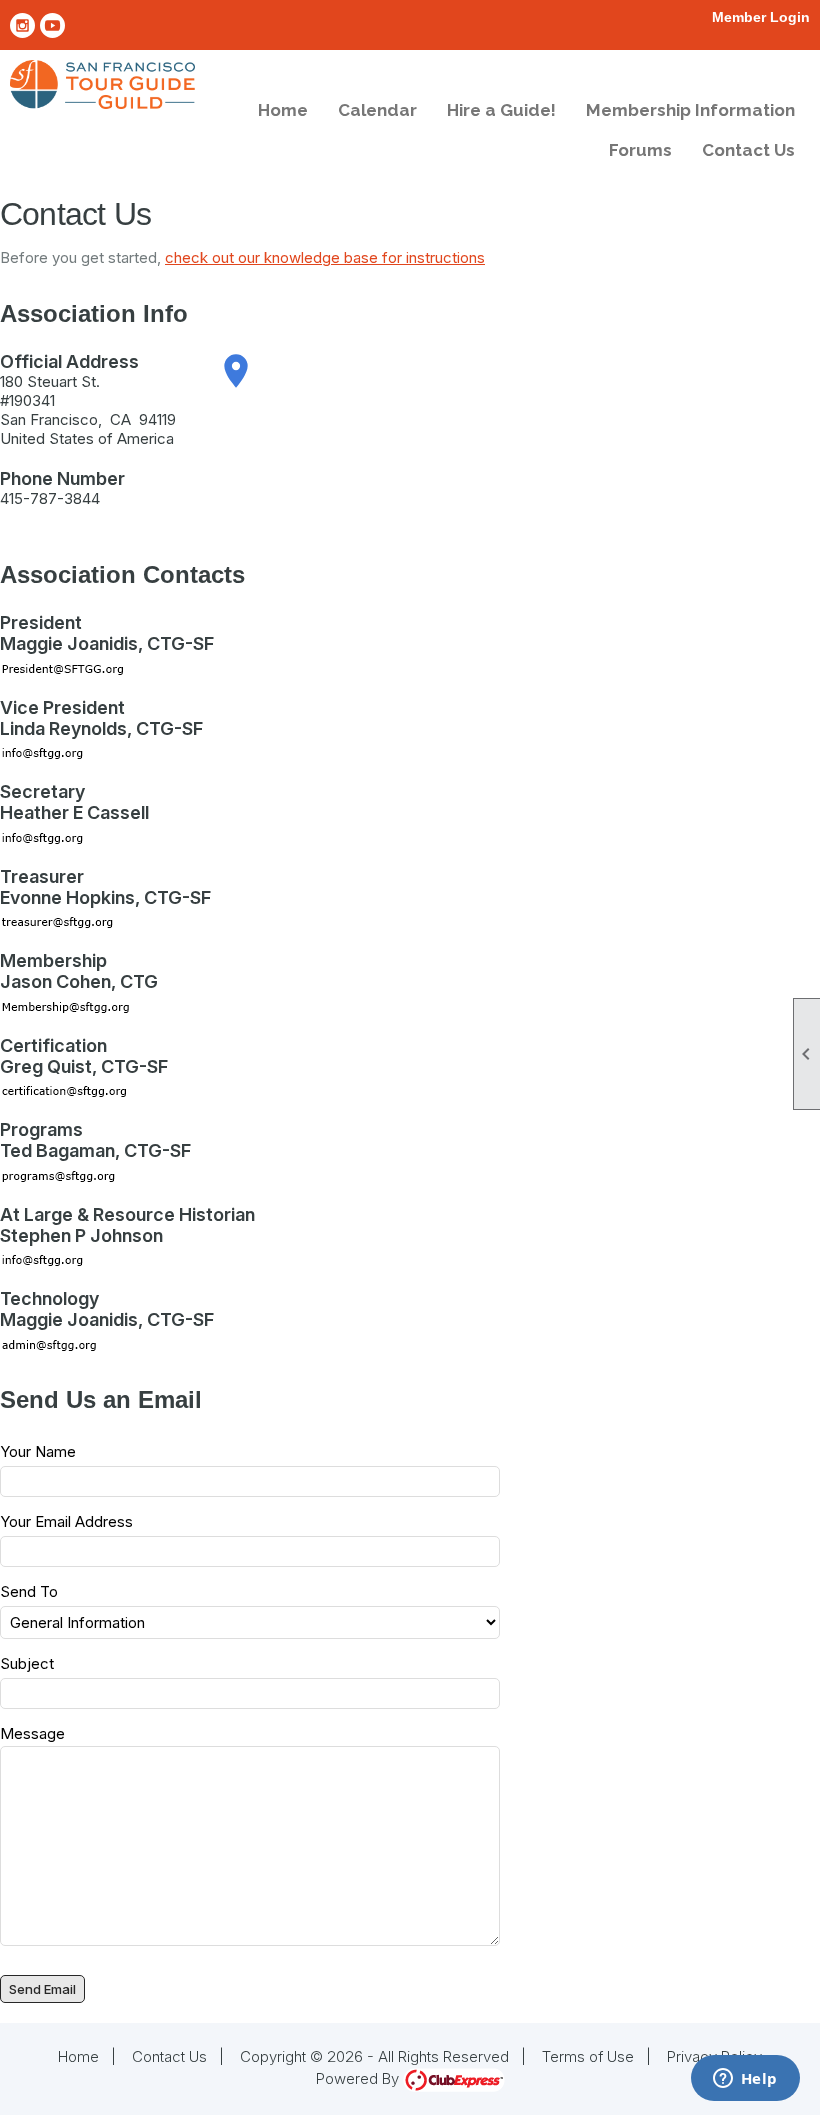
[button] (42, 1989)
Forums (640, 150)
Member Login (761, 17)
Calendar (377, 110)
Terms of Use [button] (588, 2056)
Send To (29, 1591)
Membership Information (690, 110)
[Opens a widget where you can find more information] (745, 2080)
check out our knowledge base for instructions (325, 257)
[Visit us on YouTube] (52, 25)
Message (32, 1733)
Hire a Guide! (501, 110)
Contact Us (748, 150)
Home (283, 110)
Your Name (38, 1451)
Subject (27, 1663)
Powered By (359, 2078)
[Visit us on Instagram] (22, 25)
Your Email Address (66, 1521)
